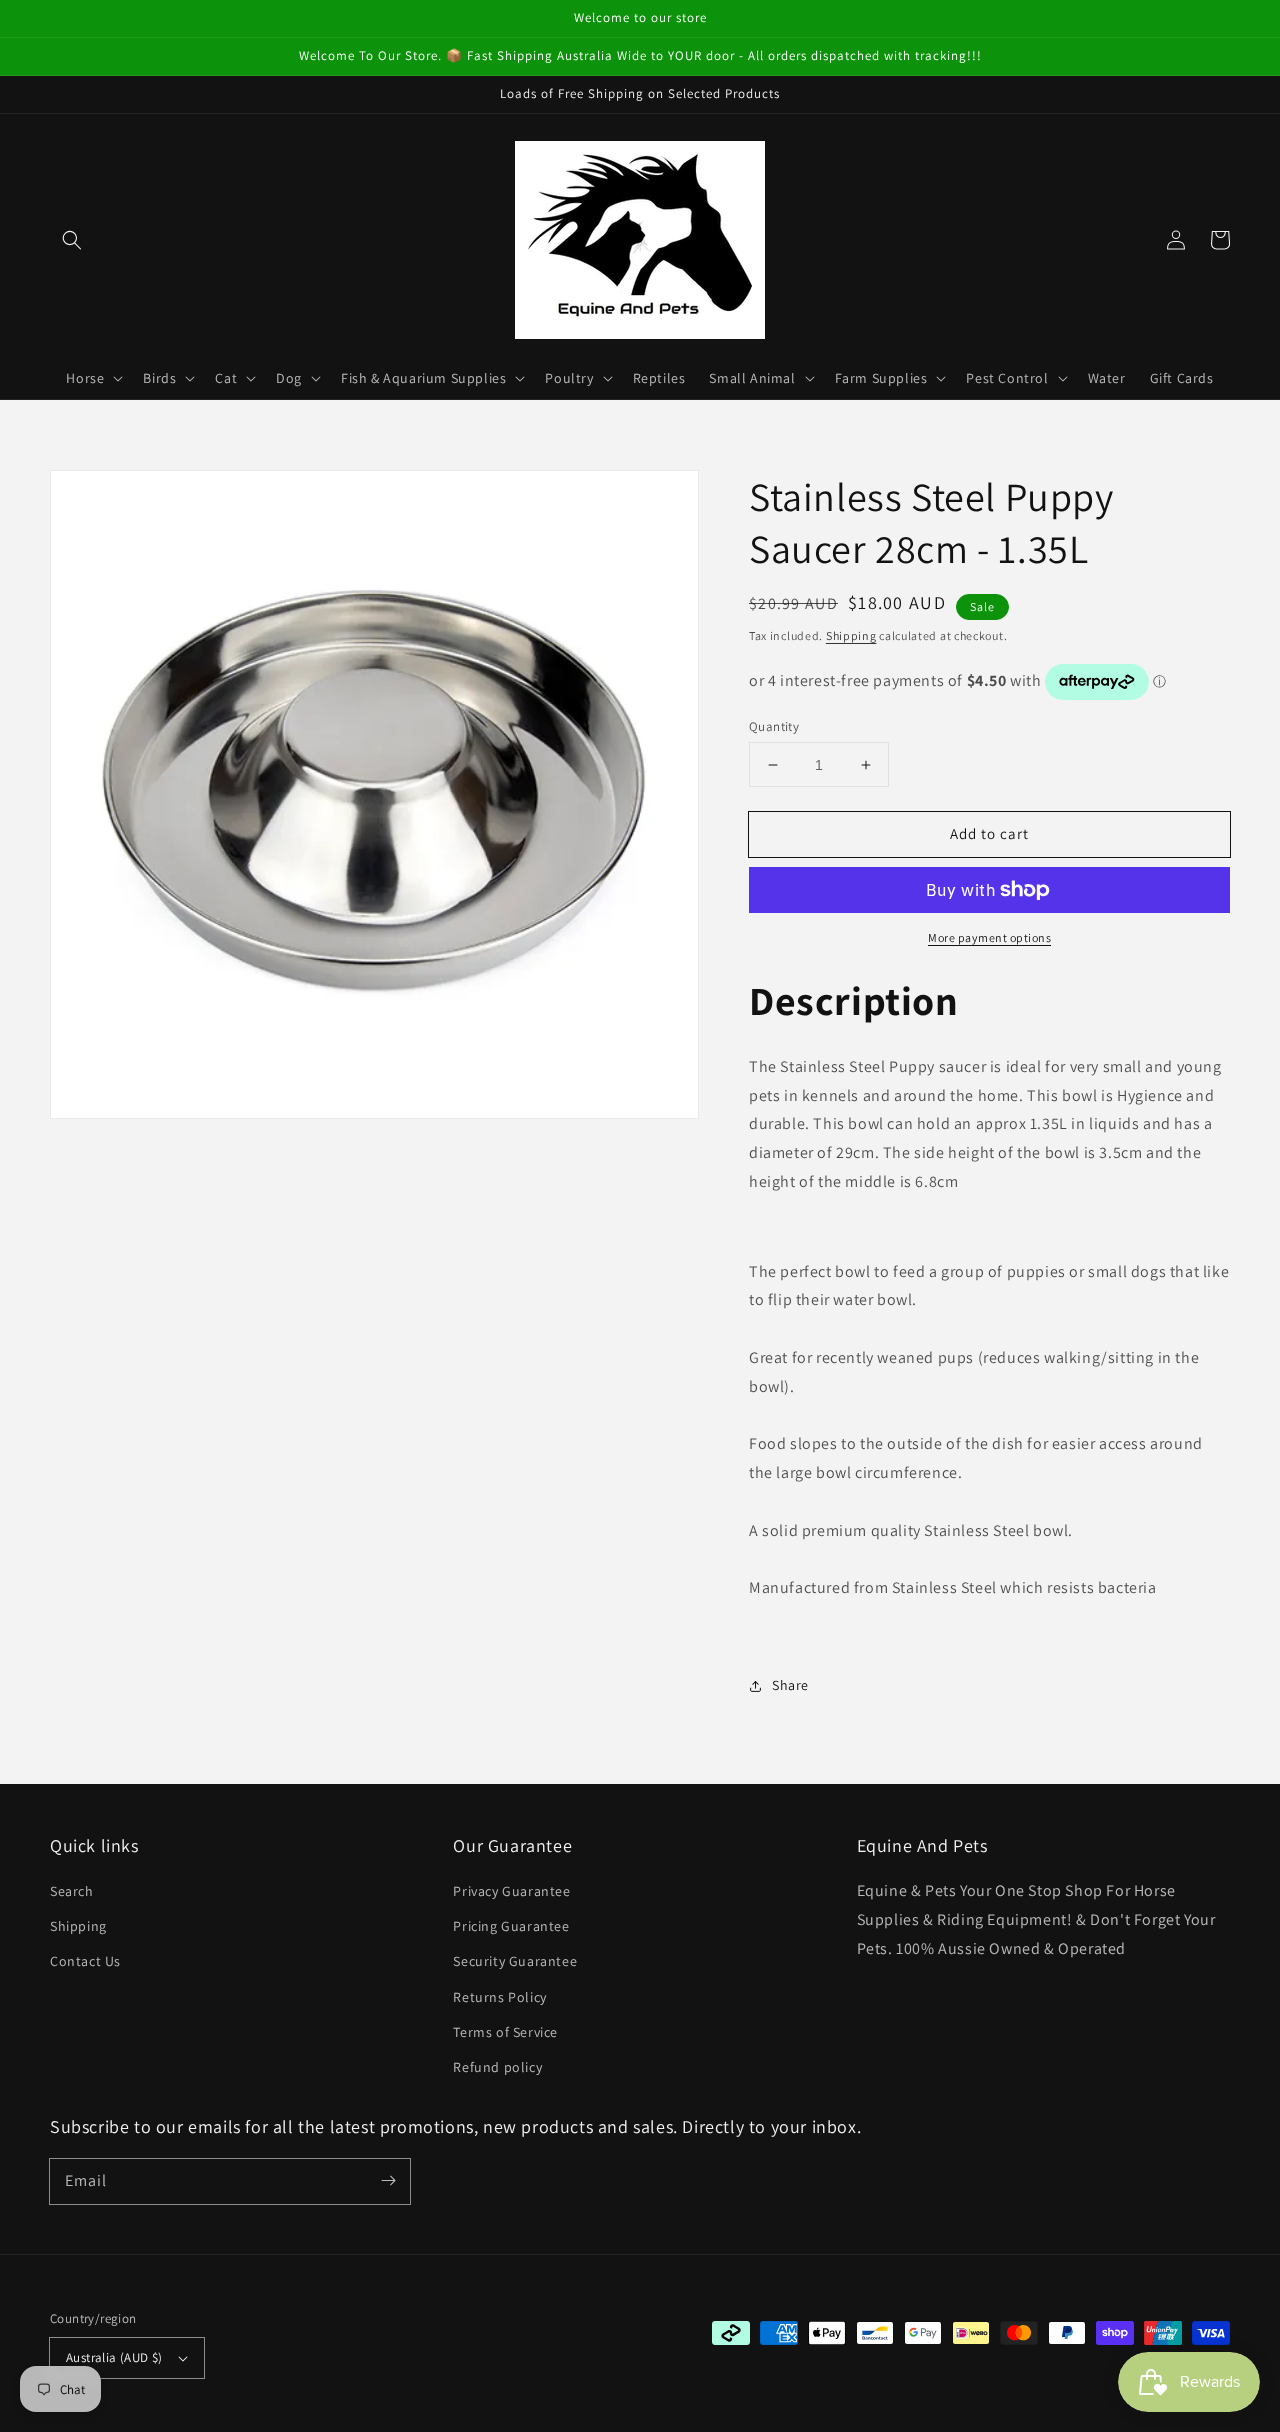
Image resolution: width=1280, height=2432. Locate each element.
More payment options (989, 937)
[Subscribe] (388, 2181)
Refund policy (497, 2067)
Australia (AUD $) (114, 2357)
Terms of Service (505, 2032)
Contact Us (85, 1961)
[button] (72, 240)
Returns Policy (499, 1997)
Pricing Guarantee (511, 1926)
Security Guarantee (515, 1961)
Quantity (774, 726)
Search (72, 1891)
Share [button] (790, 1685)
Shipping (851, 635)
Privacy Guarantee (511, 1891)
